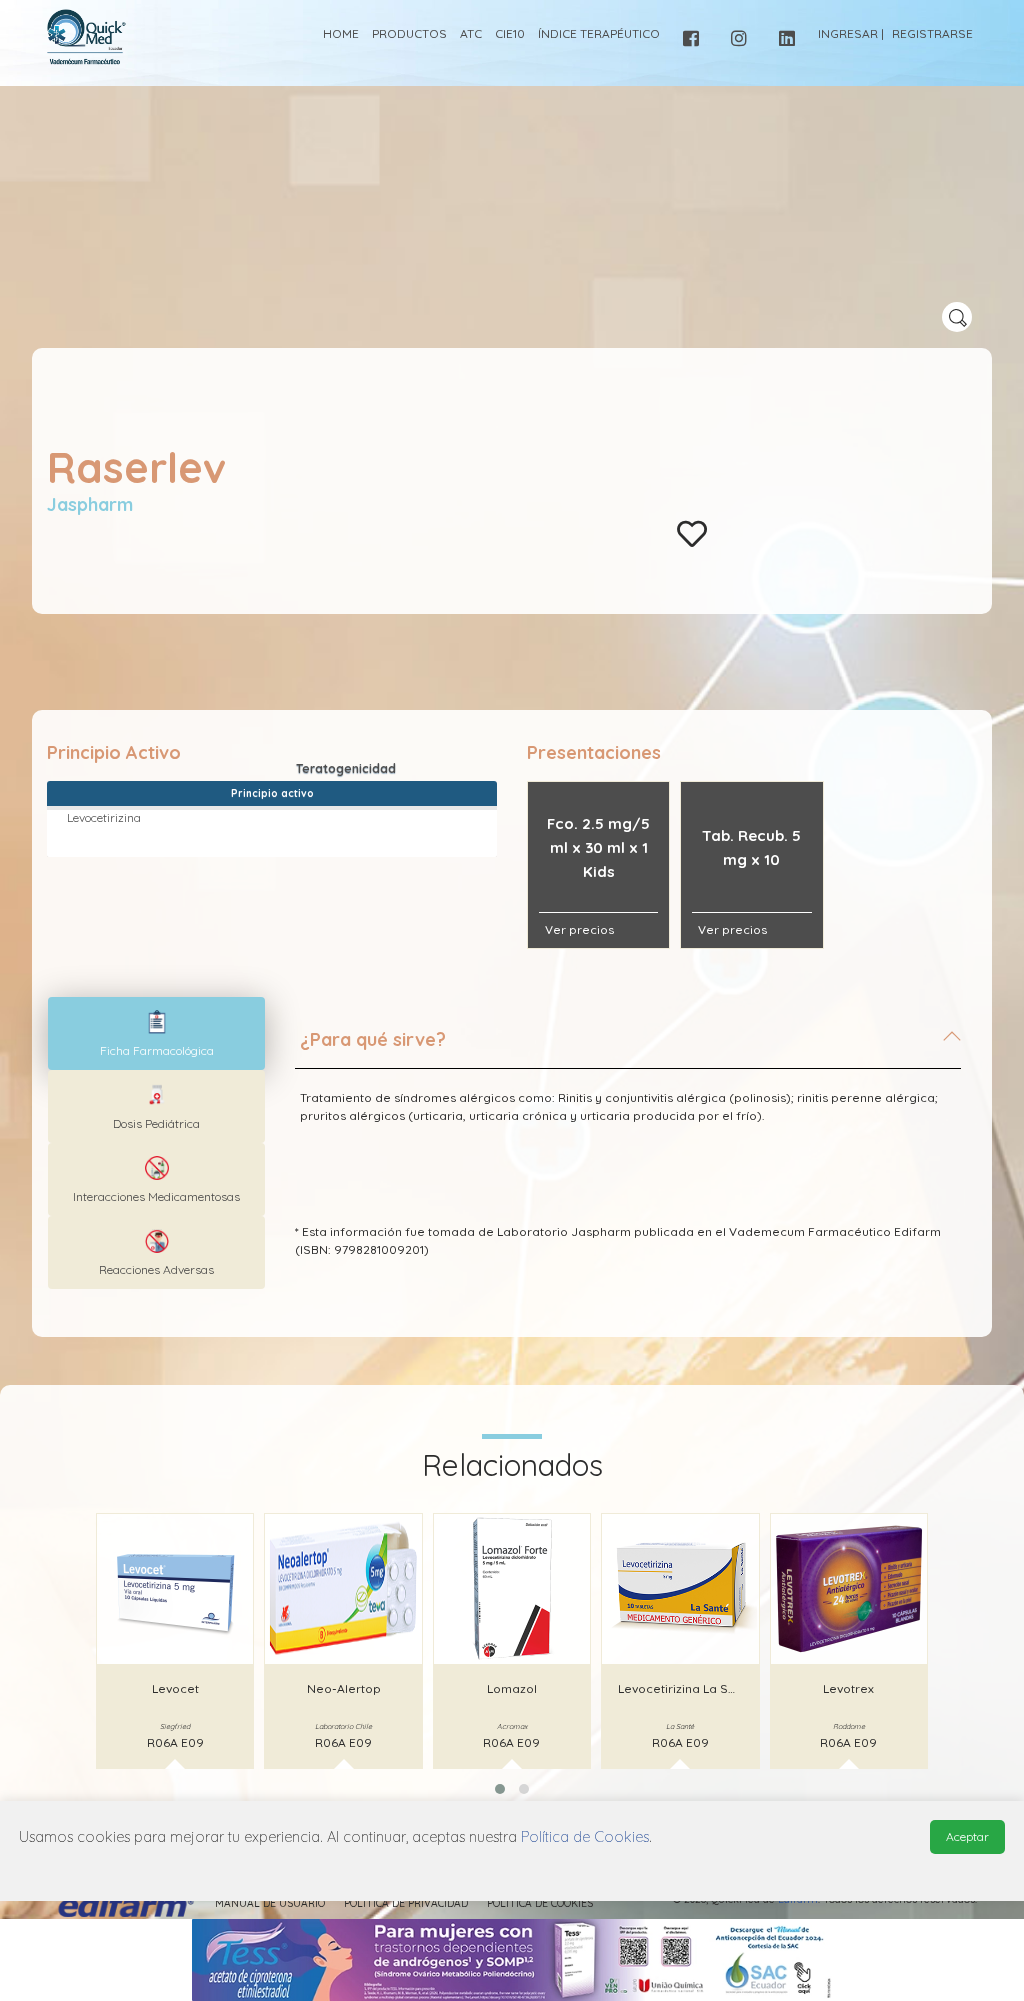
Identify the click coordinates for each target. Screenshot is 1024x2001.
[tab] (628, 1048)
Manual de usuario (270, 1903)
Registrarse (932, 33)
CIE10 (510, 33)
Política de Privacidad (406, 1903)
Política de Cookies (540, 1903)
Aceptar (967, 1836)
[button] (500, 1789)
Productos (409, 33)
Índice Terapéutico (599, 33)
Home (341, 33)
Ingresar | (851, 33)
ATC (471, 33)
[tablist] (156, 1033)
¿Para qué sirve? (373, 1039)
